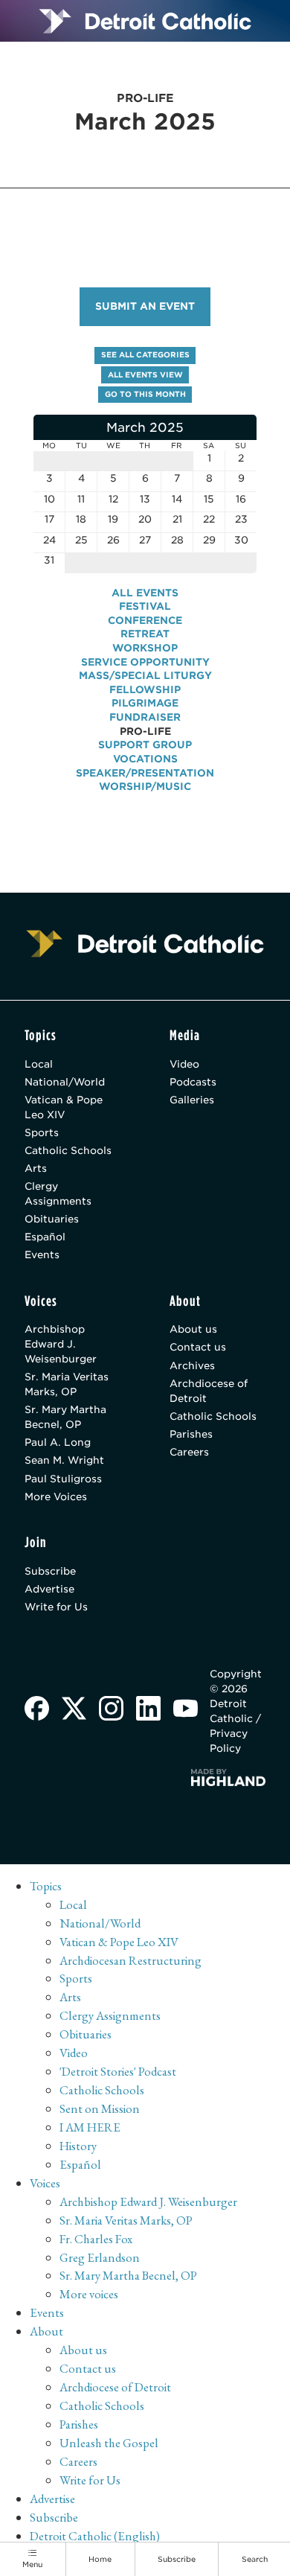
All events (145, 593)
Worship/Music (145, 786)
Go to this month (145, 394)
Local (39, 1064)
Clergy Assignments (58, 1193)
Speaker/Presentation (145, 773)
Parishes (191, 1434)
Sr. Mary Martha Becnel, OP (65, 1417)
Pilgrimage (145, 703)
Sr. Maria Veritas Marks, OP (67, 1384)
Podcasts (193, 1082)
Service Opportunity (145, 662)
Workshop (145, 648)
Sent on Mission (100, 2108)
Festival (145, 606)
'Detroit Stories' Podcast (118, 2071)
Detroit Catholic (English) (95, 2536)
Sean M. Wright (64, 1460)
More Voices (56, 1496)
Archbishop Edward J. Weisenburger (61, 1344)
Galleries (192, 1100)
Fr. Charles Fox (96, 2239)
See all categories (145, 354)
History (78, 2146)
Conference (145, 620)
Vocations (145, 759)
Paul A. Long (58, 1442)
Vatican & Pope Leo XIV (64, 1107)
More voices (89, 2294)
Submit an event (145, 306)
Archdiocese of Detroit (209, 1391)
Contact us (198, 1347)
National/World (65, 1082)
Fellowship (145, 689)
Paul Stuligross (63, 1479)
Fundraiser (145, 717)
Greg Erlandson (100, 2257)
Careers (189, 1452)
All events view (145, 374)
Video (184, 1064)
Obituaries (52, 1219)
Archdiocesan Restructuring (130, 1960)
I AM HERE (90, 2127)
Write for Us (56, 1607)
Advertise (49, 1589)
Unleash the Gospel (109, 2443)
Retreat (145, 634)
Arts (36, 1168)
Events (42, 1254)
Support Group (145, 745)
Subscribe (50, 1571)
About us (193, 1329)
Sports (42, 1132)
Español (45, 1237)
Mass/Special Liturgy (145, 675)
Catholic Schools (68, 1150)
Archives (192, 1365)
